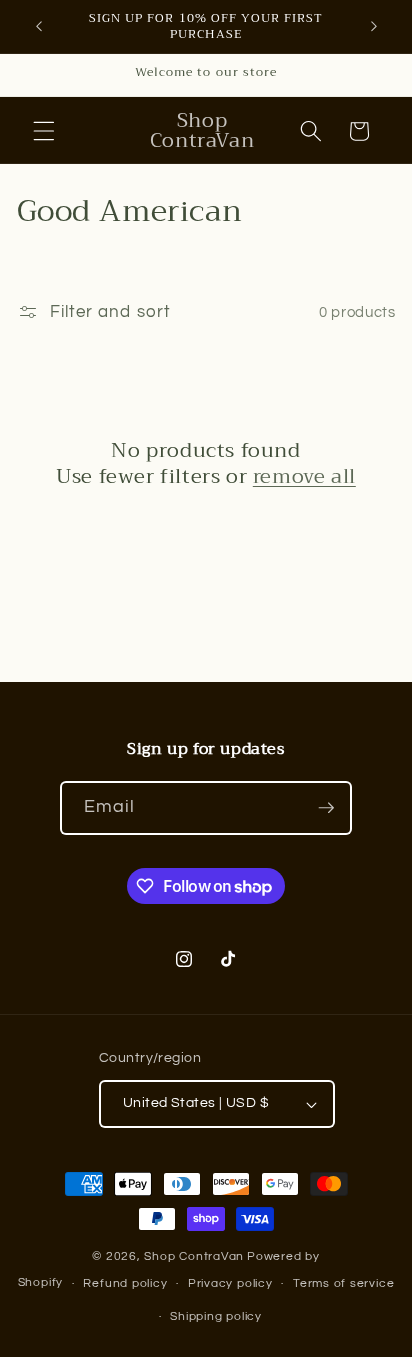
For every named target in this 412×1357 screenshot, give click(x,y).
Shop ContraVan (194, 1256)
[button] (44, 131)
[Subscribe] (326, 808)
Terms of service (343, 1283)
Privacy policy (230, 1283)
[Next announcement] (374, 27)
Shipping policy (216, 1316)
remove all (304, 477)
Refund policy (125, 1283)
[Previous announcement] (39, 27)
